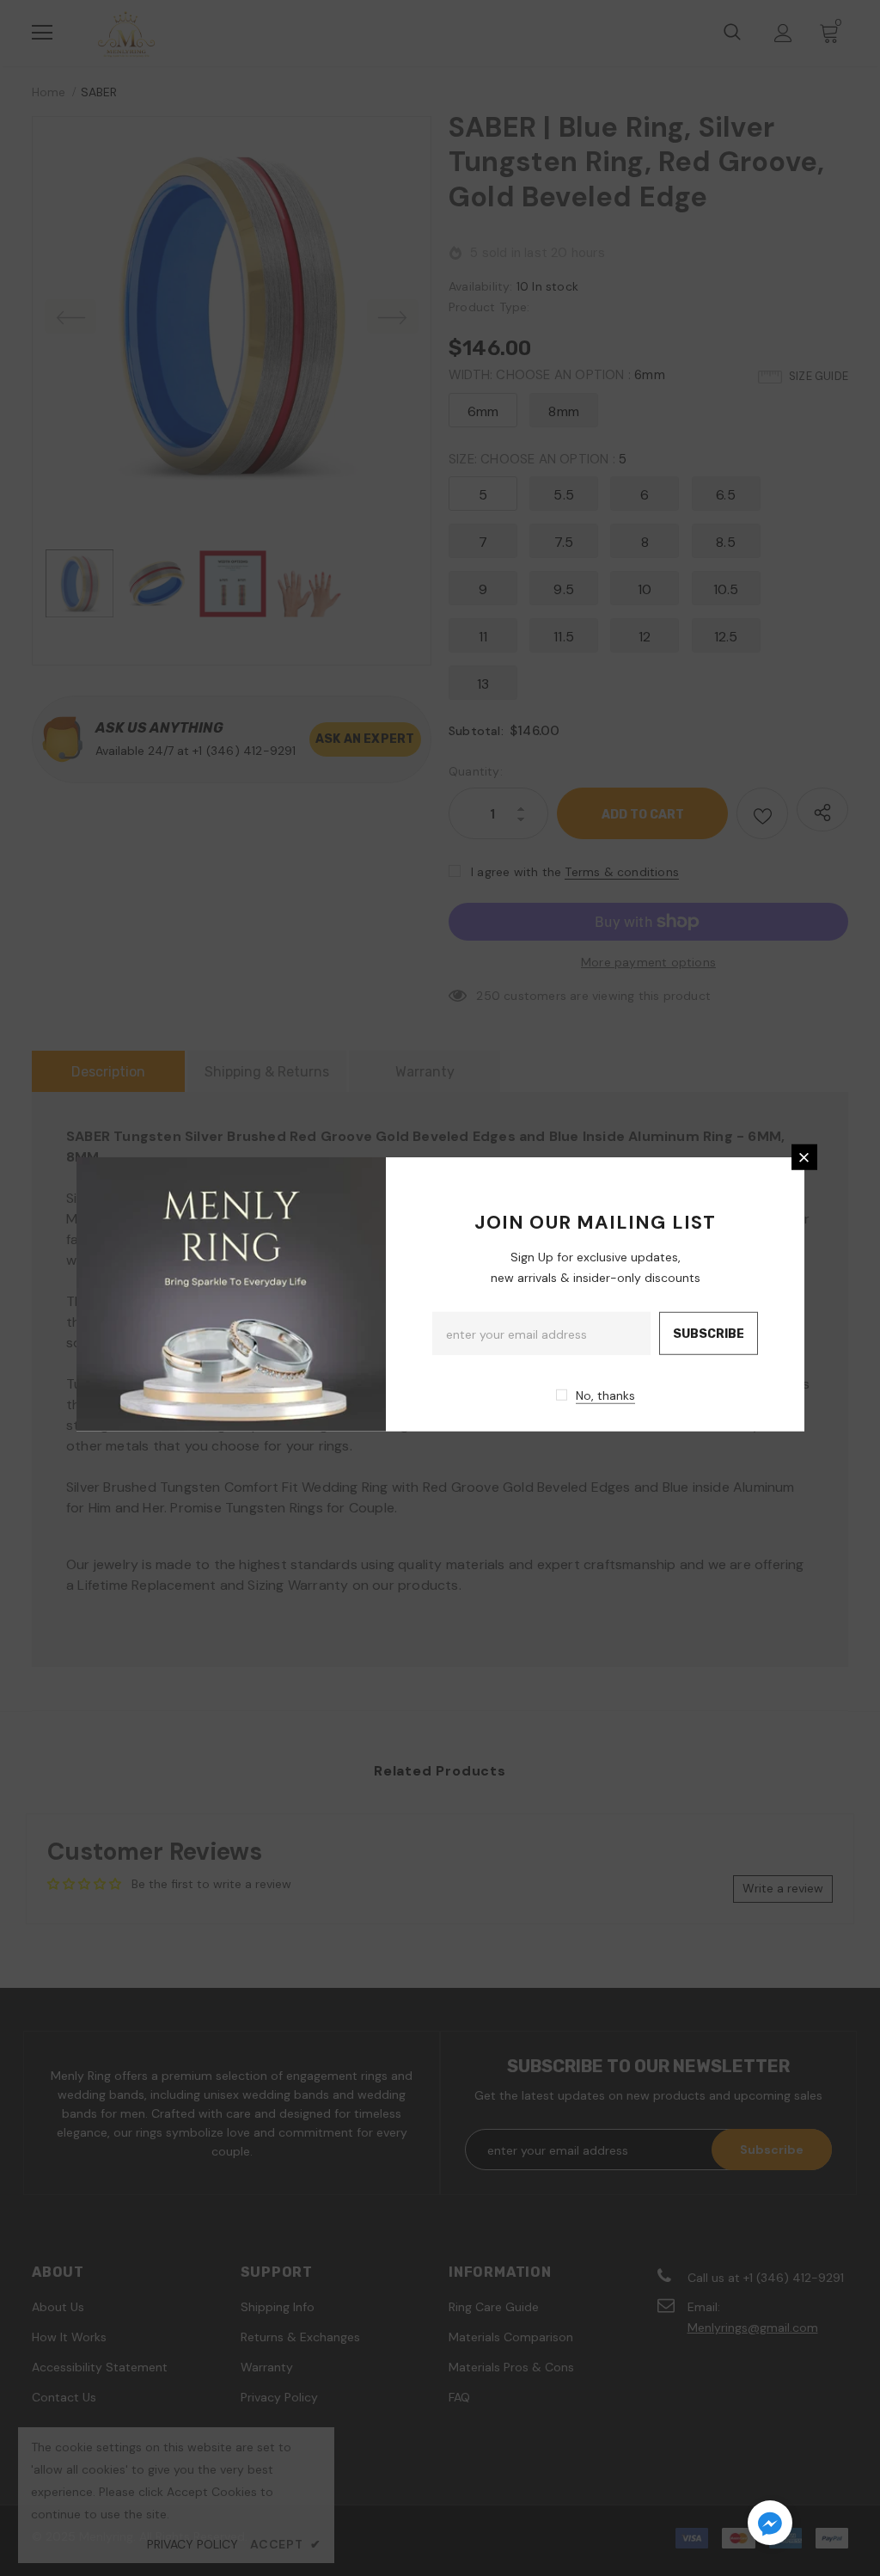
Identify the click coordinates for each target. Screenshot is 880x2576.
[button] (770, 2525)
